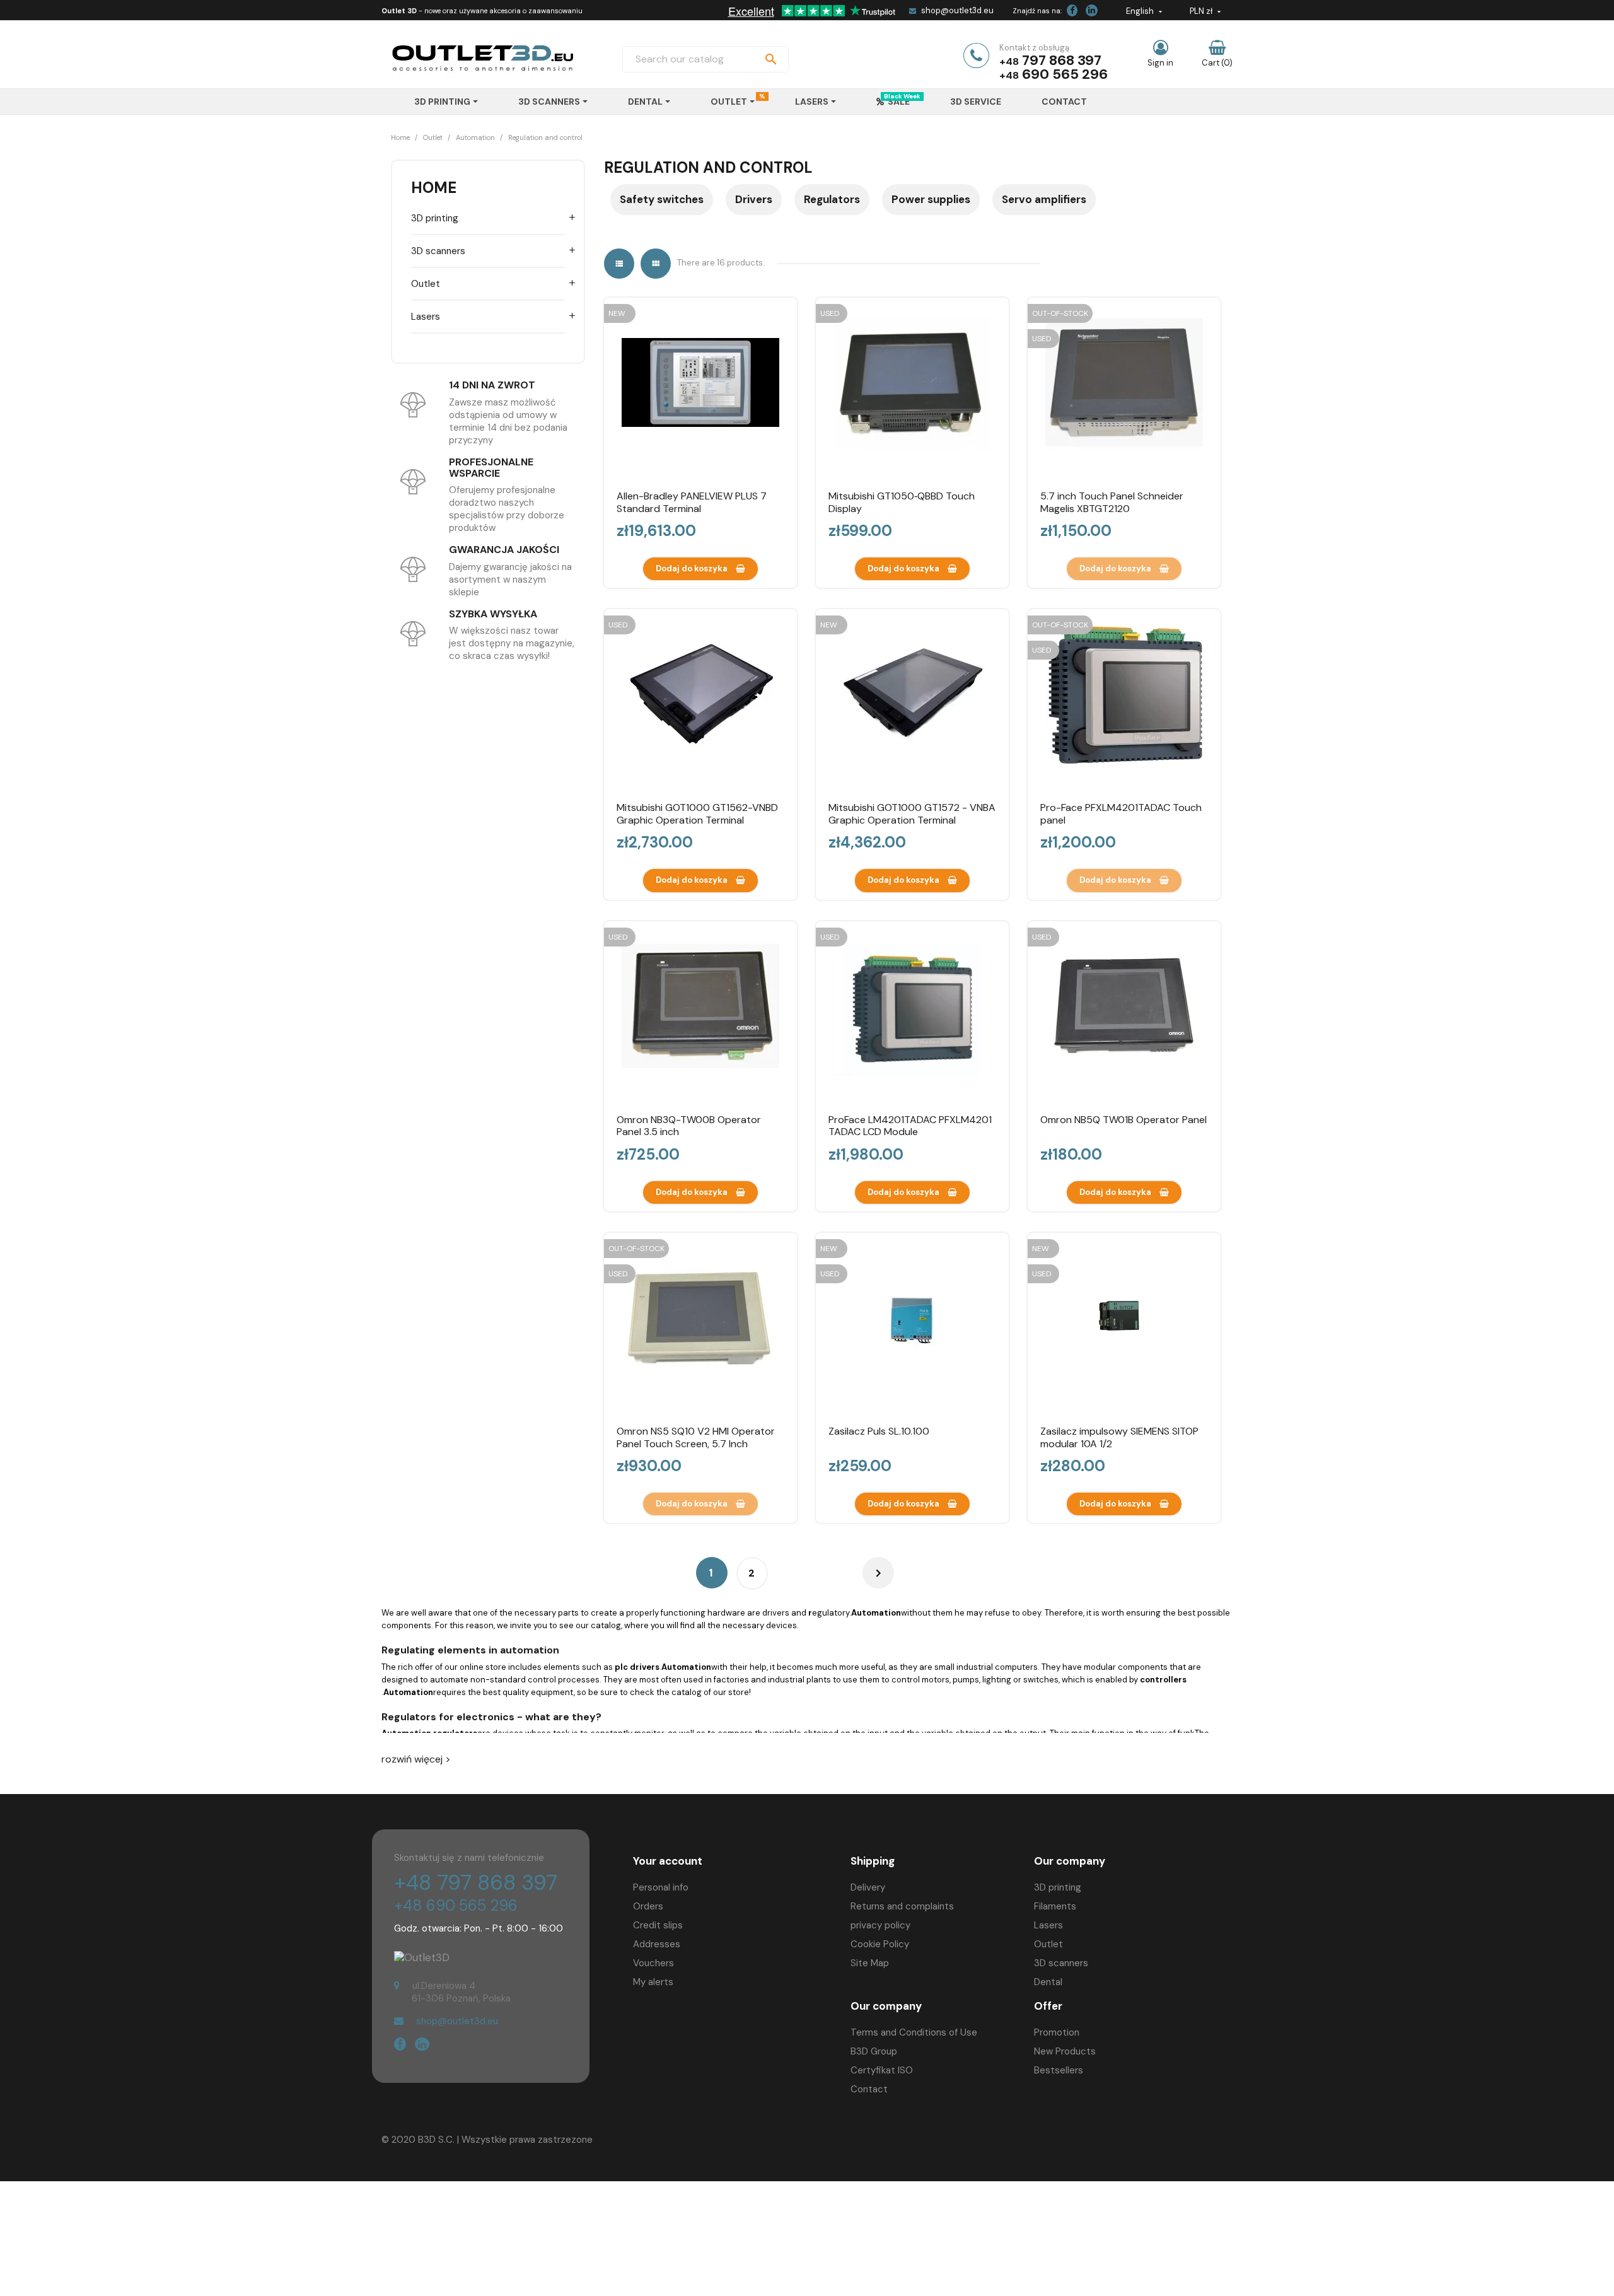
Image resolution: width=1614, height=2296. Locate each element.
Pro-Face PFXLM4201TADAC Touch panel (1121, 814)
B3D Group (874, 2051)
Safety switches (662, 199)
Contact (869, 2089)
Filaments (1055, 1906)
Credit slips (658, 1925)
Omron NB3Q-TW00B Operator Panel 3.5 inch (689, 1126)
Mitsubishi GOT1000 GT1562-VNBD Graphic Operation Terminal (697, 814)
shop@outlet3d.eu (957, 10)
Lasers (426, 317)
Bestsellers (1059, 2070)
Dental (1048, 1982)
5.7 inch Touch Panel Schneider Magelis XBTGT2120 (1112, 502)
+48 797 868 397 (476, 1883)
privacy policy (880, 1925)
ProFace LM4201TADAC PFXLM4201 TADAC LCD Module (910, 1126)
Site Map (870, 1963)
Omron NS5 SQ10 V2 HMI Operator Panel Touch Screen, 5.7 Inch (696, 1437)
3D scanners (438, 251)
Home (434, 188)
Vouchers (653, 1963)
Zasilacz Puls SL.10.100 (879, 1431)
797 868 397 (1062, 60)
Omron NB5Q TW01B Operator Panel (1123, 1120)
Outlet (426, 284)
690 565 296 (1065, 74)
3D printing (435, 218)
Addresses (657, 1944)
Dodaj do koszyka (693, 568)
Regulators (832, 199)
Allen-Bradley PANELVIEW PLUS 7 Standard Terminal (692, 502)
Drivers (754, 199)
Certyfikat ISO (882, 2070)
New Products (1065, 2051)
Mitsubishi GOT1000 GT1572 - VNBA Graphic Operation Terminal (912, 814)
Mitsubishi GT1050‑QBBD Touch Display (902, 502)
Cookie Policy (880, 1944)
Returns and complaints (902, 1906)
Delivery (868, 1887)
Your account (668, 1861)
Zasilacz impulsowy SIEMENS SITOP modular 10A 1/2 (1119, 1437)
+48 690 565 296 (456, 1905)
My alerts (653, 1982)
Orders (648, 1906)
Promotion (1057, 2032)
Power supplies (931, 199)
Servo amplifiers (1044, 199)
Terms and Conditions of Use (914, 2032)
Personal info (661, 1887)
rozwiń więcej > (416, 1759)
